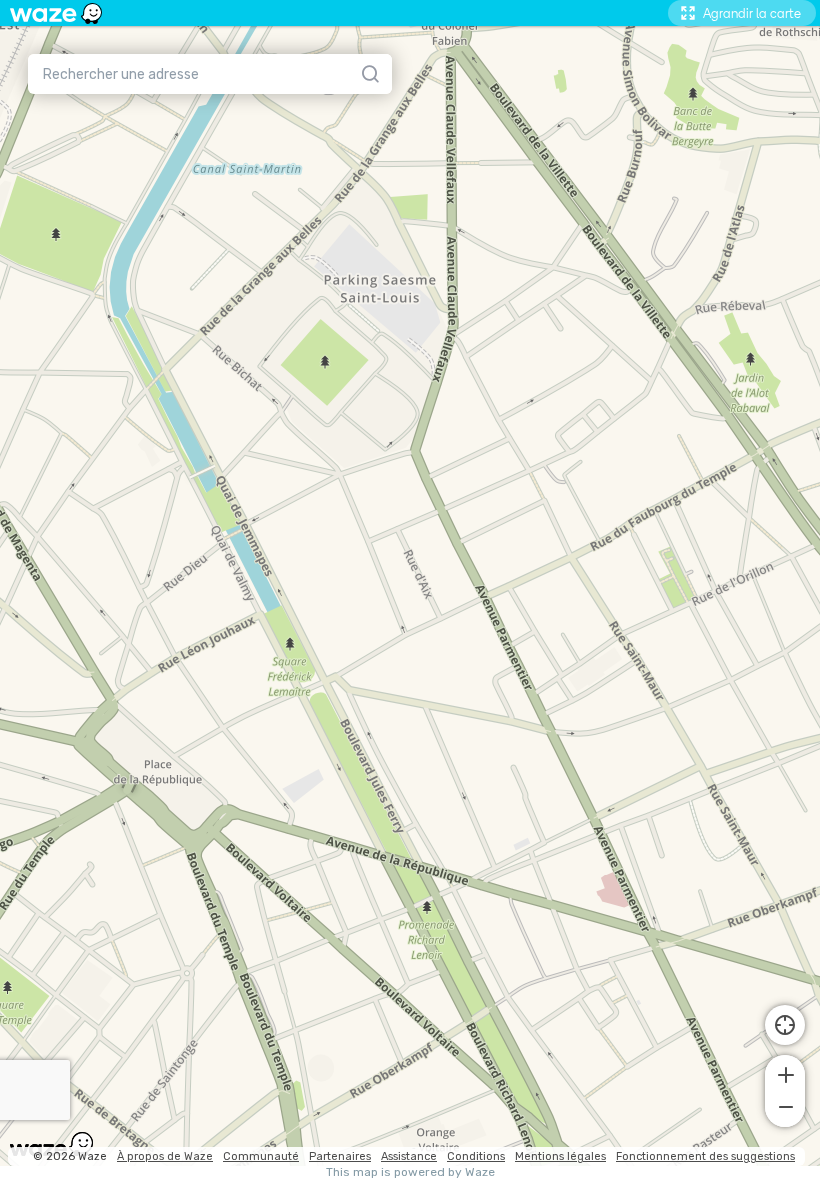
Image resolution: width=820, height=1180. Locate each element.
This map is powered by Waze (410, 1172)
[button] (785, 1073)
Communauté (261, 1156)
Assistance (409, 1156)
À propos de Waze (165, 1156)
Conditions (476, 1156)
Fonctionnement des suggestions (705, 1156)
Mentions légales (560, 1156)
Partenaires (340, 1156)
